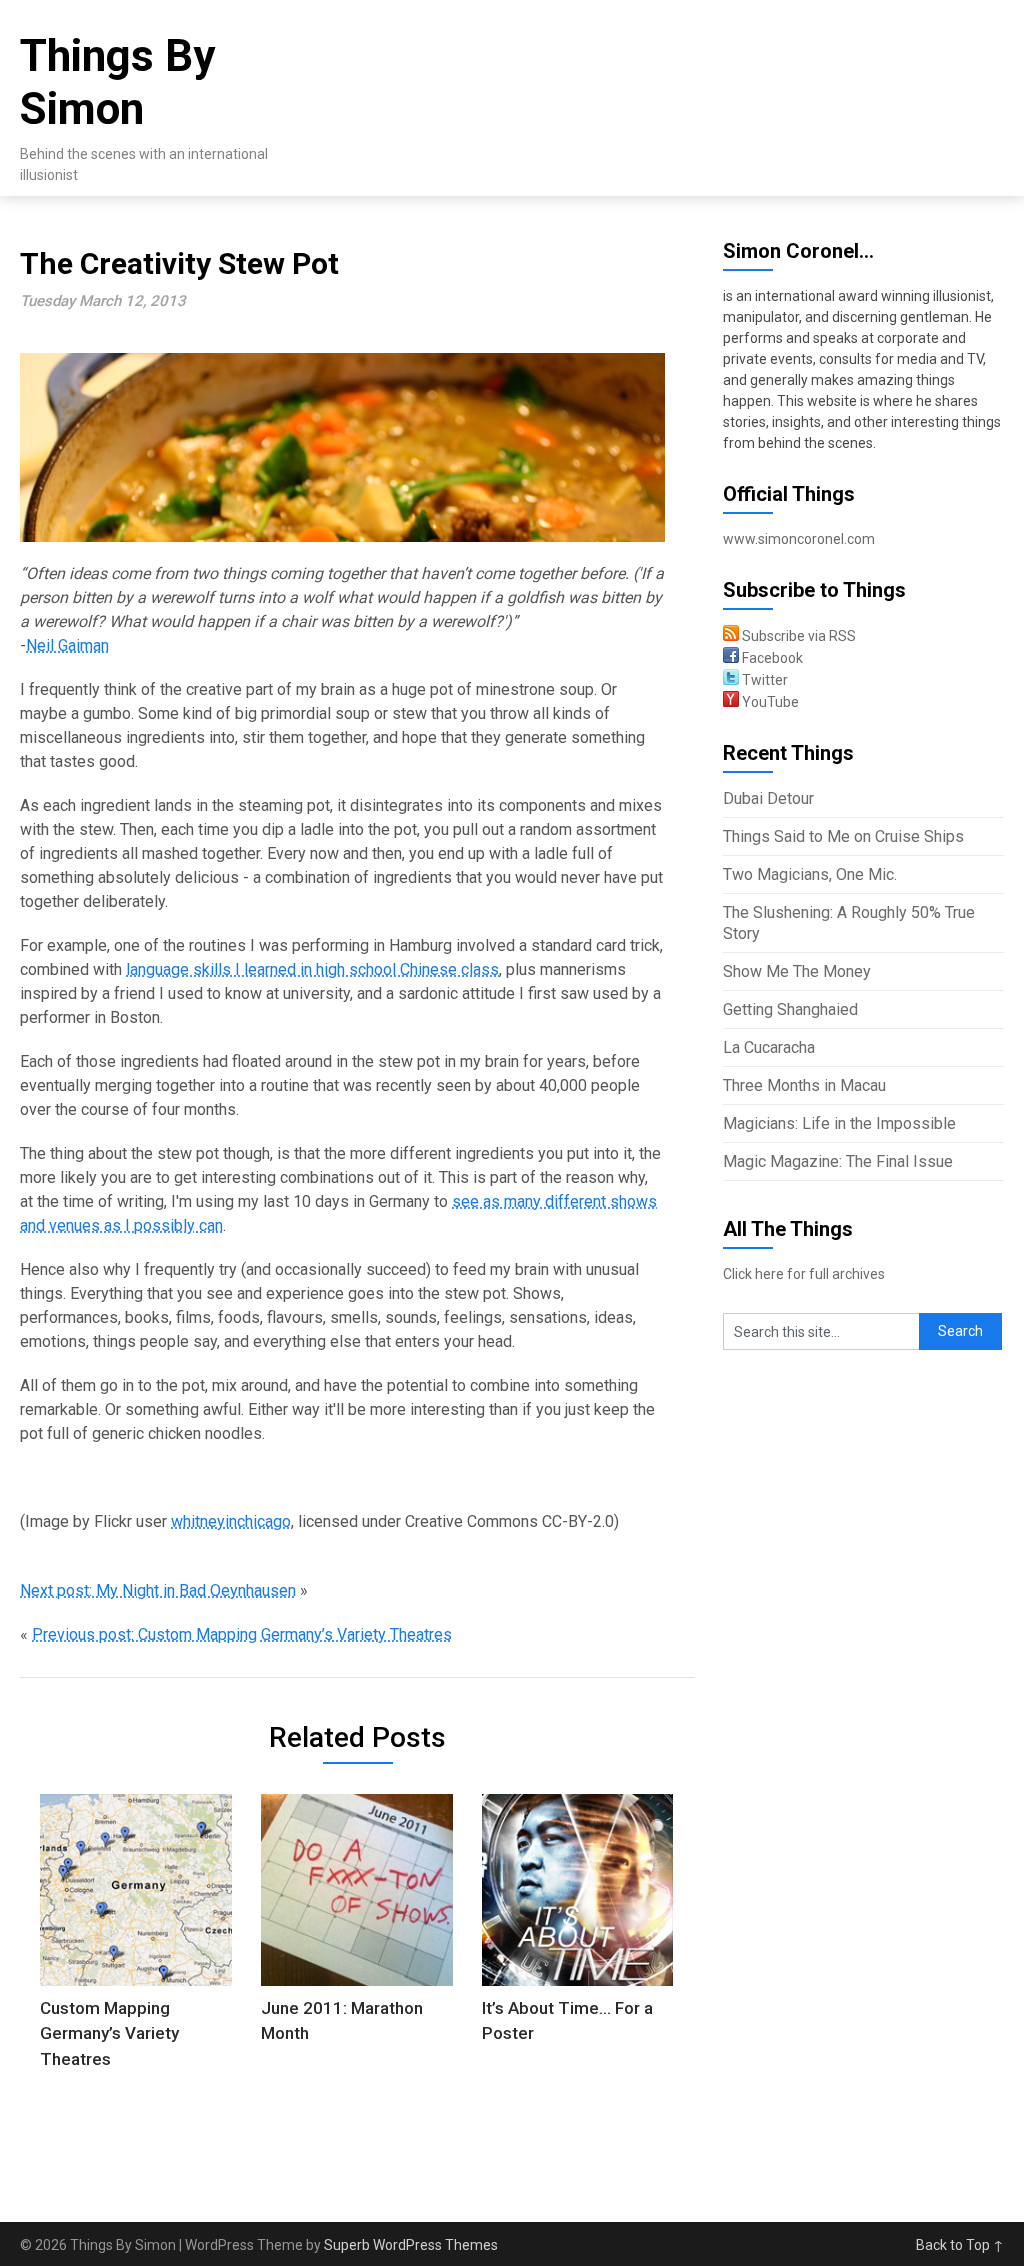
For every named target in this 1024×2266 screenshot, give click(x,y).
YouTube (769, 702)
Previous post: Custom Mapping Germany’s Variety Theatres (242, 1634)
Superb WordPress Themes (411, 2245)
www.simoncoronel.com (799, 539)
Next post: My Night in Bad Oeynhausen (158, 1590)
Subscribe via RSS (797, 636)
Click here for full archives (804, 1274)
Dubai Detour (768, 798)
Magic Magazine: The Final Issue (838, 1161)
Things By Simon (117, 82)
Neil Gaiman (67, 645)
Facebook (771, 658)
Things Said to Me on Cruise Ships (843, 836)
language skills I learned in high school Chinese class (312, 969)
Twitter (763, 680)
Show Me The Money (797, 971)
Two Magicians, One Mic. (810, 874)
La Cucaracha (769, 1047)
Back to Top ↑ (960, 2245)
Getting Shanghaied (790, 1009)
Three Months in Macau (804, 1085)
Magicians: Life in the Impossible (839, 1123)
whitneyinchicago (231, 1521)
